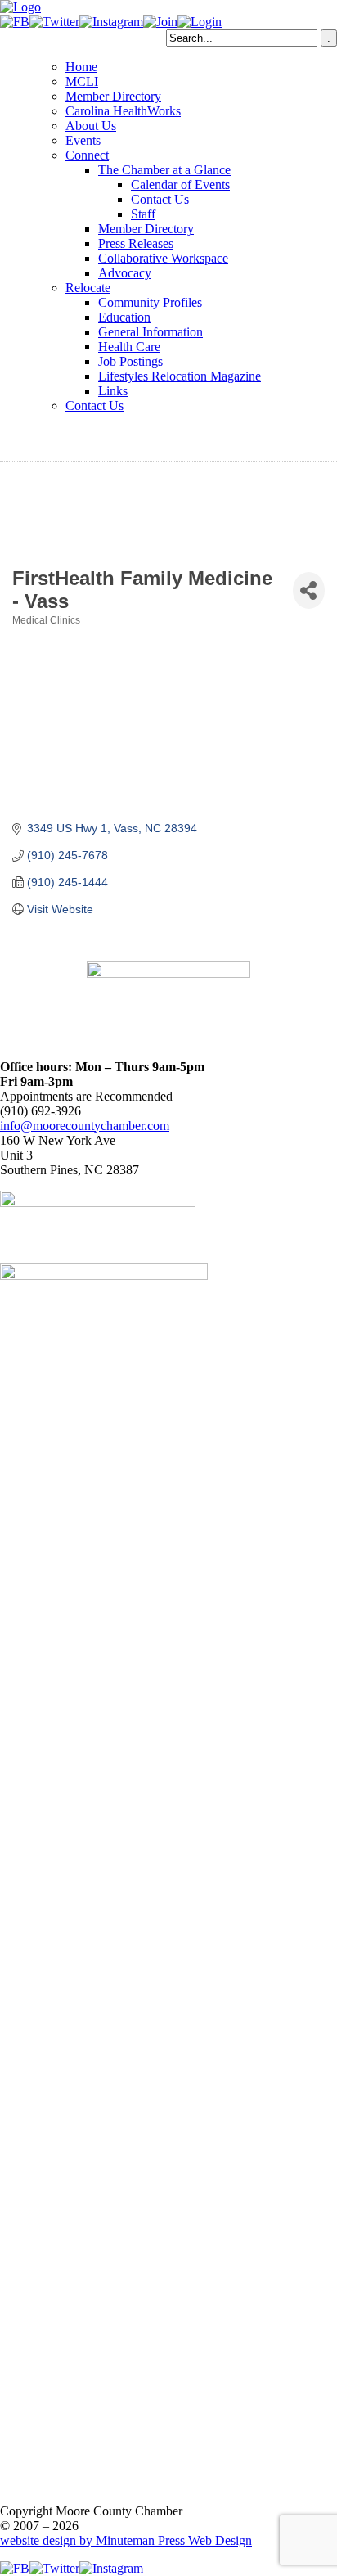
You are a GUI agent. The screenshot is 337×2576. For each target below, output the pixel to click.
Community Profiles (150, 302)
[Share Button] (309, 590)
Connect (87, 155)
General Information (151, 332)
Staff (143, 214)
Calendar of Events (180, 185)
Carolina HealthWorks (123, 111)
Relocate (88, 288)
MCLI (82, 81)
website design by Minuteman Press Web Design (126, 2540)
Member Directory (113, 96)
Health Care (129, 347)
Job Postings (130, 361)
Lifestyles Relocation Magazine (180, 376)
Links (113, 391)
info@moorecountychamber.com (85, 1126)
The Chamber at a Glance (164, 170)
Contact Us (160, 199)
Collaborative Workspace (163, 258)
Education (124, 317)
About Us (91, 126)
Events (83, 140)
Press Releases (136, 243)
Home (81, 67)
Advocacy (125, 273)
